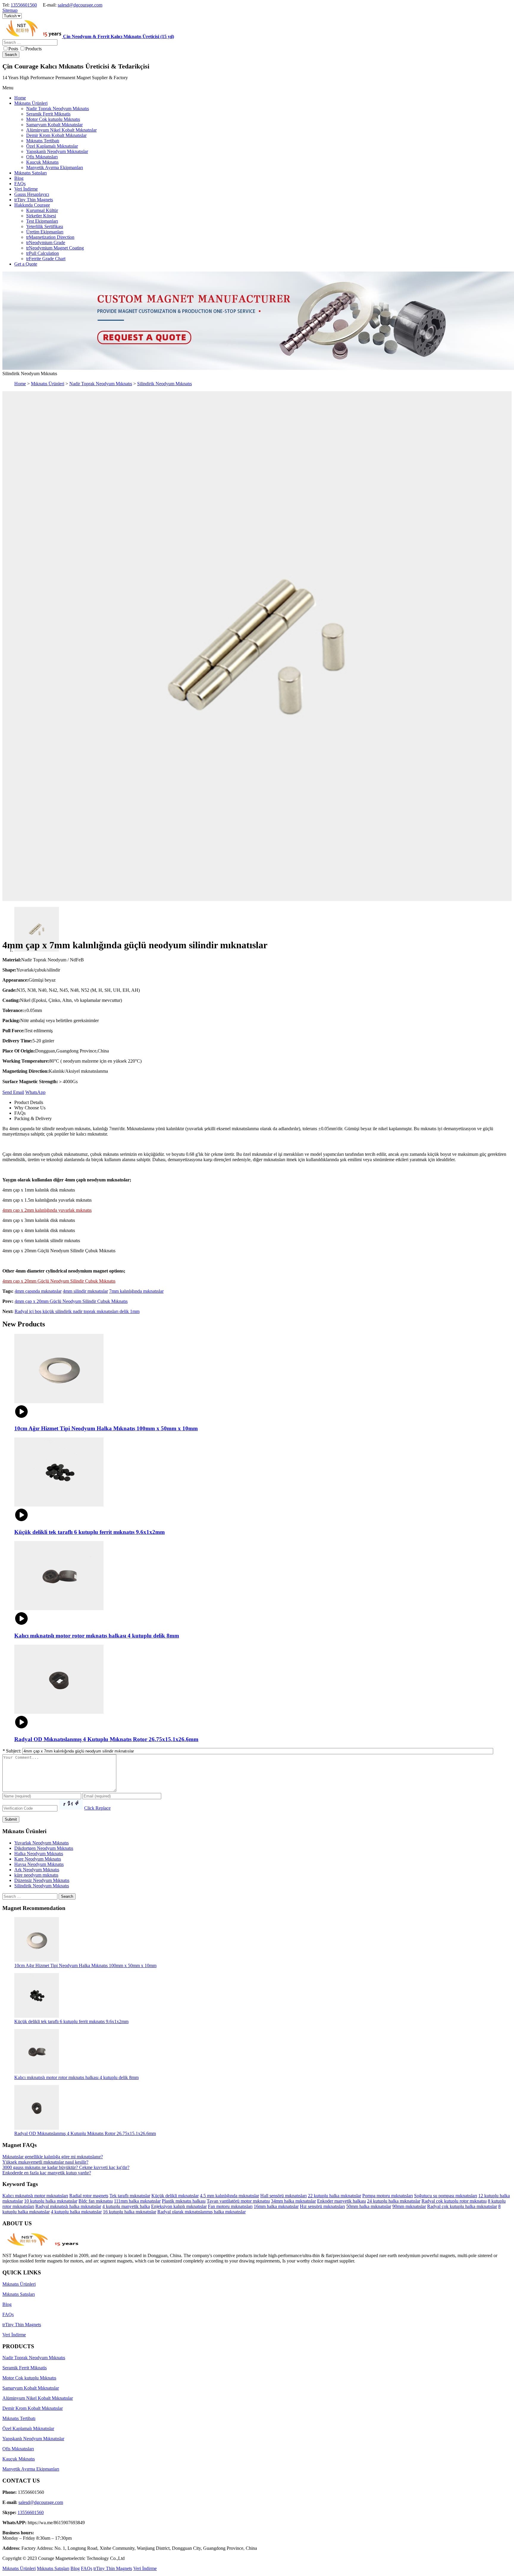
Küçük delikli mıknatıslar (175, 2196)
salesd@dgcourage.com (80, 5)
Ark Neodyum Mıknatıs (37, 1870)
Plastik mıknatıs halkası (184, 2201)
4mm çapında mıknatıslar (38, 1291)
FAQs (8, 2314)
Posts (13, 49)
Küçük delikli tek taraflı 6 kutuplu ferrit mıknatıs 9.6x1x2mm (71, 2021)
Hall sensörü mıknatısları (283, 2196)
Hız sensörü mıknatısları (322, 2206)
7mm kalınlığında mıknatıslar (136, 1291)
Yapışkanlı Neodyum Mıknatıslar (33, 2439)
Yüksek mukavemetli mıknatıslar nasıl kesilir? (45, 2162)
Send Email (13, 1092)
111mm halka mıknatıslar (137, 2201)
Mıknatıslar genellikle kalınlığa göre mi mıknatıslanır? (53, 2157)
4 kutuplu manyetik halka (126, 2206)
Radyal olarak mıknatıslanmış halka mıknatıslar (202, 2212)
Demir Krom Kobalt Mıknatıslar (33, 2408)
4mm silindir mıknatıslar (85, 1291)
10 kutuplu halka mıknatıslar (51, 2201)
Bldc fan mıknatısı (96, 2201)
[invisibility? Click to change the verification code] (71, 1804)
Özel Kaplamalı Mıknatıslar (28, 2428)
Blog (7, 2304)
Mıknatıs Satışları (19, 2294)
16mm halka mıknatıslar (276, 2206)
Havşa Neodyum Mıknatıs (39, 1864)
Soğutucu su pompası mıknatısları (446, 2196)
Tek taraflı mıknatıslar (130, 2196)
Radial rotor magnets (89, 2196)
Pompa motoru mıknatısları (388, 2196)
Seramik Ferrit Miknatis (25, 2368)
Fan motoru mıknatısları (230, 2206)
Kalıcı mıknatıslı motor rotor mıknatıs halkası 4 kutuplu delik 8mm (76, 2077)
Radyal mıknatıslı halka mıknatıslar (68, 2206)
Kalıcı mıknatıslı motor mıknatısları (35, 2196)
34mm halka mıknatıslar (293, 2201)
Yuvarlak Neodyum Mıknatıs (41, 1843)
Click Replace (97, 1808)
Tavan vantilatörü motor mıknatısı (238, 2201)
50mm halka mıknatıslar (369, 2206)
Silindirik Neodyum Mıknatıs (164, 384)
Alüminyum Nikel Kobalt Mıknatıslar (38, 2398)
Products (33, 49)
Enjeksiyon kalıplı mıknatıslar (179, 2206)
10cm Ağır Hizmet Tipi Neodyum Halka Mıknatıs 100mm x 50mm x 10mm (85, 1965)
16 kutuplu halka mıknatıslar (130, 2212)
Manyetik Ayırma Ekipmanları (31, 2469)
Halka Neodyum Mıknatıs (39, 1854)
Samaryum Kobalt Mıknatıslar (31, 2388)
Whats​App (35, 1092)
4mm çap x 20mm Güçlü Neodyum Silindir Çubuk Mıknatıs (71, 1301)
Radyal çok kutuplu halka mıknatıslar (462, 2206)
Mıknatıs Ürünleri (48, 384)
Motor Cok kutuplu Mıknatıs (29, 2378)
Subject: (12, 1751)
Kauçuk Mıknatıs (19, 2459)
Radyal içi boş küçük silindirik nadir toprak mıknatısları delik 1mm (77, 1311)
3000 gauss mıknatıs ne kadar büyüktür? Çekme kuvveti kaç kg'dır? (66, 2167)
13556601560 (24, 5)
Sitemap (10, 10)
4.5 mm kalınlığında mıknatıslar (229, 2196)
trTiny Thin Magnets (22, 2325)
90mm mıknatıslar (409, 2206)
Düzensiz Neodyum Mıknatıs (42, 1880)
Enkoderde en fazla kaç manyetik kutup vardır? (47, 2173)
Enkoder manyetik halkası (341, 2201)
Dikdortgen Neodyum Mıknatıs (44, 1848)
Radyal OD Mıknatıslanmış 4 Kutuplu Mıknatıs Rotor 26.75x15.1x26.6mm (85, 2133)
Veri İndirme (14, 2335)
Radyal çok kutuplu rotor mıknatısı (454, 2201)
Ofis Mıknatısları (18, 2449)
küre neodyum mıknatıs (36, 1875)
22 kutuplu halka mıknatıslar (334, 2196)
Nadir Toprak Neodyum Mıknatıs (101, 384)
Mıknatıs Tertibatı (19, 2418)
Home (20, 384)
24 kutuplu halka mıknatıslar (394, 2201)
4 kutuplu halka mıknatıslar (76, 2212)
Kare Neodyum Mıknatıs (38, 1859)
